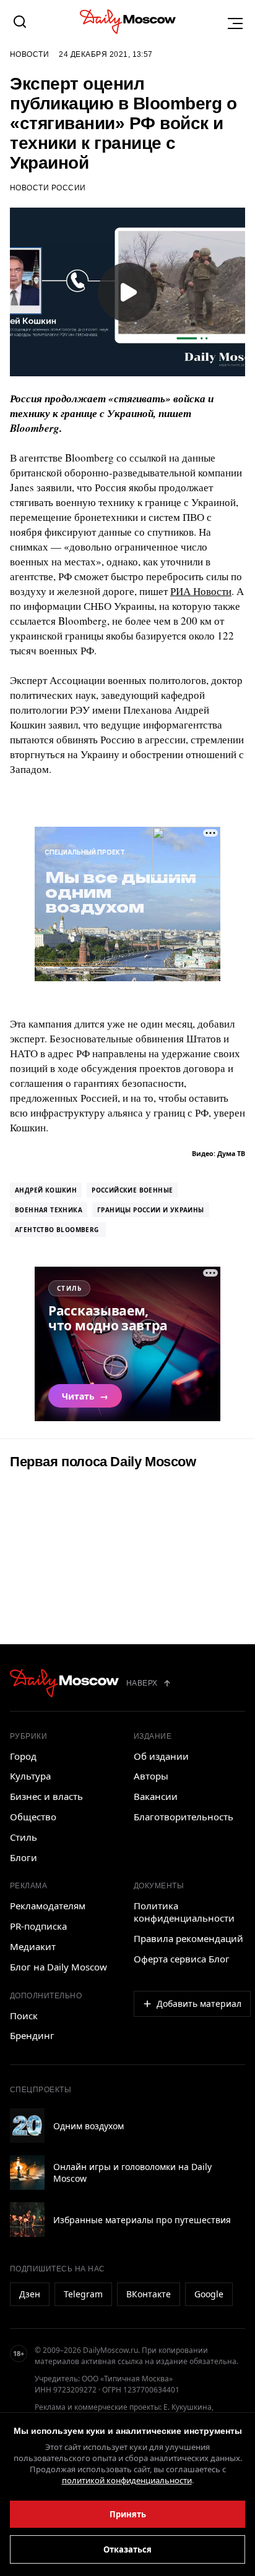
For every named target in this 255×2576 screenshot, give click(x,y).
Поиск (24, 2016)
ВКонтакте (149, 2294)
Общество (33, 1817)
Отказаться (127, 2549)
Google (209, 2294)
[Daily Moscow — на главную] (64, 1683)
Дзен (30, 2294)
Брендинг (32, 2035)
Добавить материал (199, 2004)
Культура (30, 1776)
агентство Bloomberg (58, 1230)
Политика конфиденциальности (184, 1912)
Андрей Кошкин (46, 1190)
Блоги (24, 1857)
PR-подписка (38, 1926)
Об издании (161, 1756)
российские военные (132, 1190)
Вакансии (156, 1796)
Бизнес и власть (46, 1796)
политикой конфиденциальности (127, 2480)
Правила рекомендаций (188, 1938)
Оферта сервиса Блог (182, 1959)
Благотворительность (184, 1817)
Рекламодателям (48, 1906)
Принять (128, 2514)
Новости (29, 54)
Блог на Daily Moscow (58, 1967)
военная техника (49, 1210)
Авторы (151, 1776)
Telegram (83, 2294)
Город (23, 1756)
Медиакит (33, 1946)
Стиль (24, 1837)
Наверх (142, 1683)
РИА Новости (201, 591)
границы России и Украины (151, 1210)
